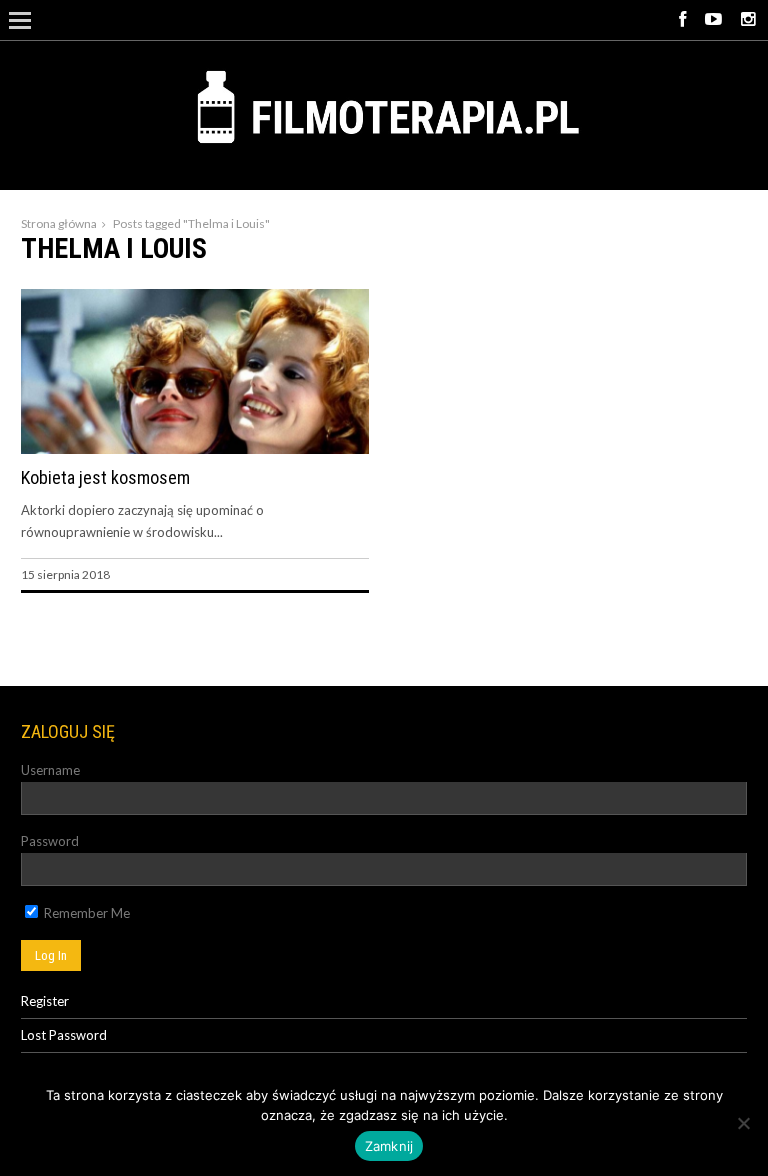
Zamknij (389, 1146)
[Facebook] (682, 20)
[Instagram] (748, 20)
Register (45, 1001)
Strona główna (59, 223)
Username (50, 770)
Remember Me (85, 913)
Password (50, 841)
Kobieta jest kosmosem (105, 477)
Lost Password (64, 1035)
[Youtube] (713, 20)
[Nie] (743, 1123)
